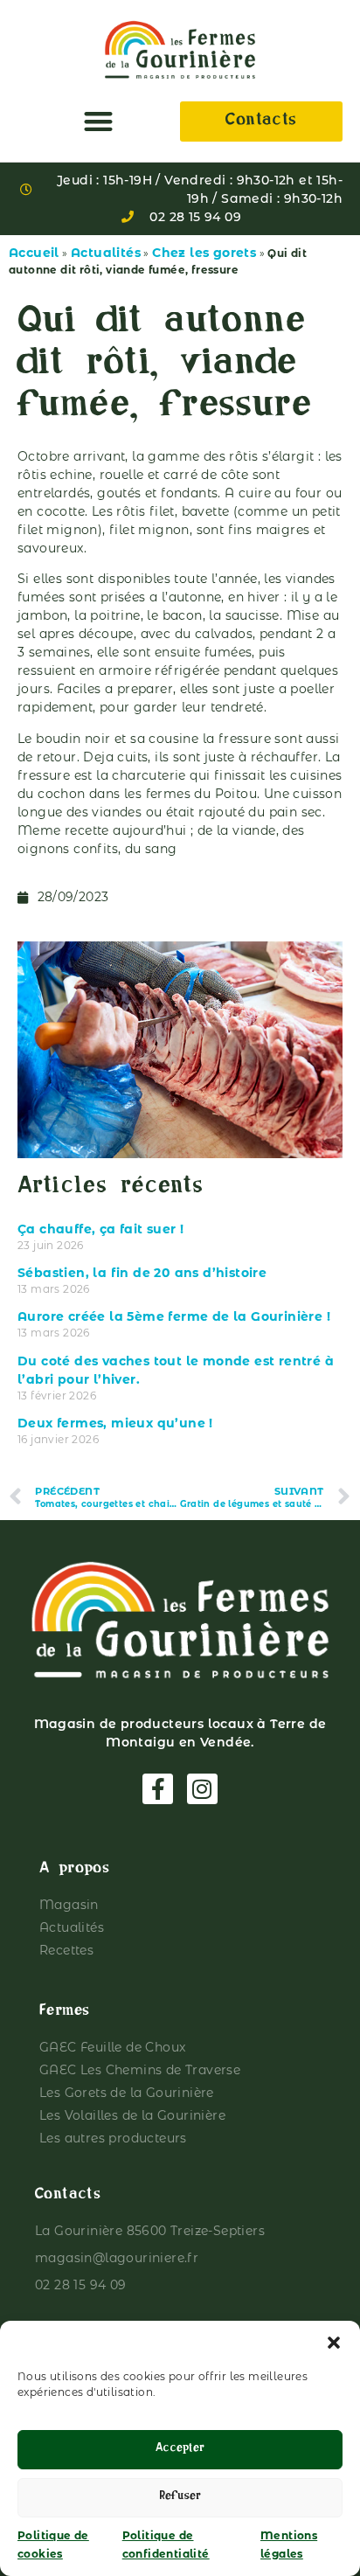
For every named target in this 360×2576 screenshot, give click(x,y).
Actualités (106, 253)
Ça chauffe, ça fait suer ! (100, 1229)
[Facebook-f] (158, 1789)
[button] (334, 2343)
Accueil (34, 253)
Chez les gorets (204, 253)
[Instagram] (202, 1789)
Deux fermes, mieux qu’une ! (115, 1423)
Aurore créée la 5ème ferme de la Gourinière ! (174, 1316)
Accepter (180, 2450)
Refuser (180, 2498)
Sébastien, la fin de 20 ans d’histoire (142, 1273)
